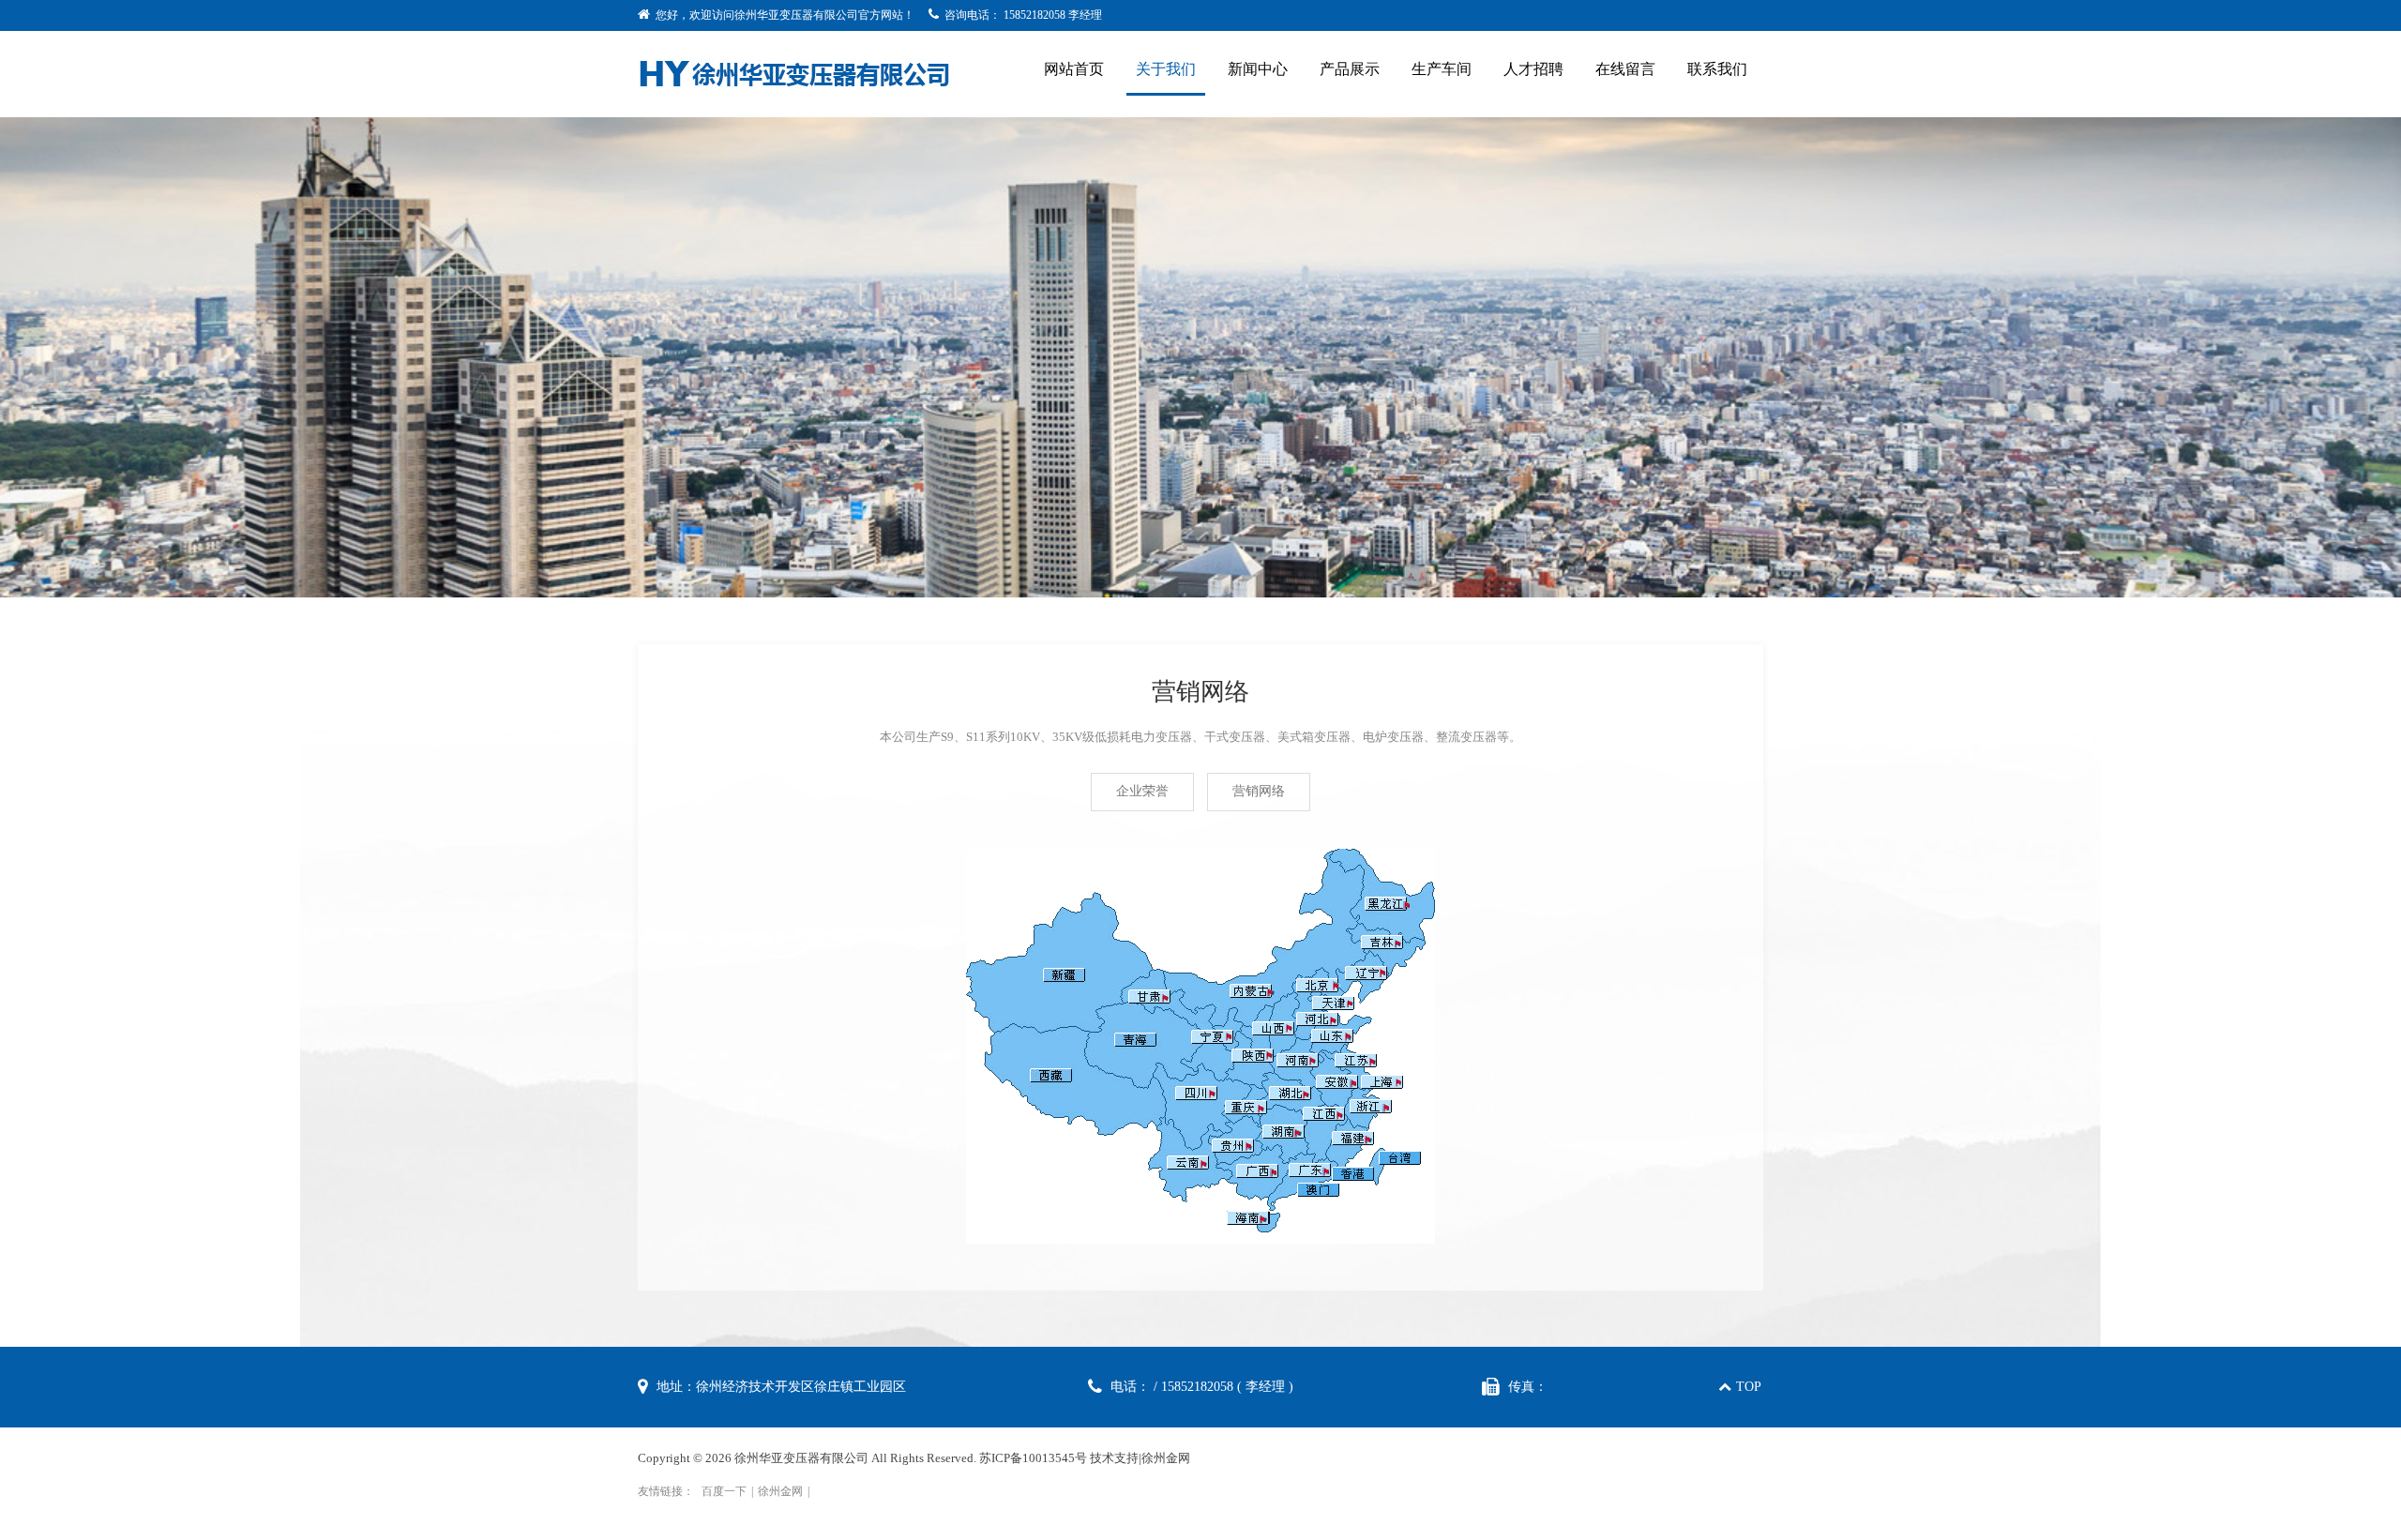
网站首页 (1074, 69)
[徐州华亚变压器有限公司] (795, 72)
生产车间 (1442, 69)
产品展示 (1350, 69)
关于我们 (1166, 69)
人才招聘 (1533, 69)
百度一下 (724, 1491)
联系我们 (1717, 69)
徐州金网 (1166, 1458)
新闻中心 (1258, 69)
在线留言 (1625, 69)
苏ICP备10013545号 (1033, 1458)
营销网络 (1259, 791)
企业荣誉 (1142, 791)
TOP (1749, 1387)
